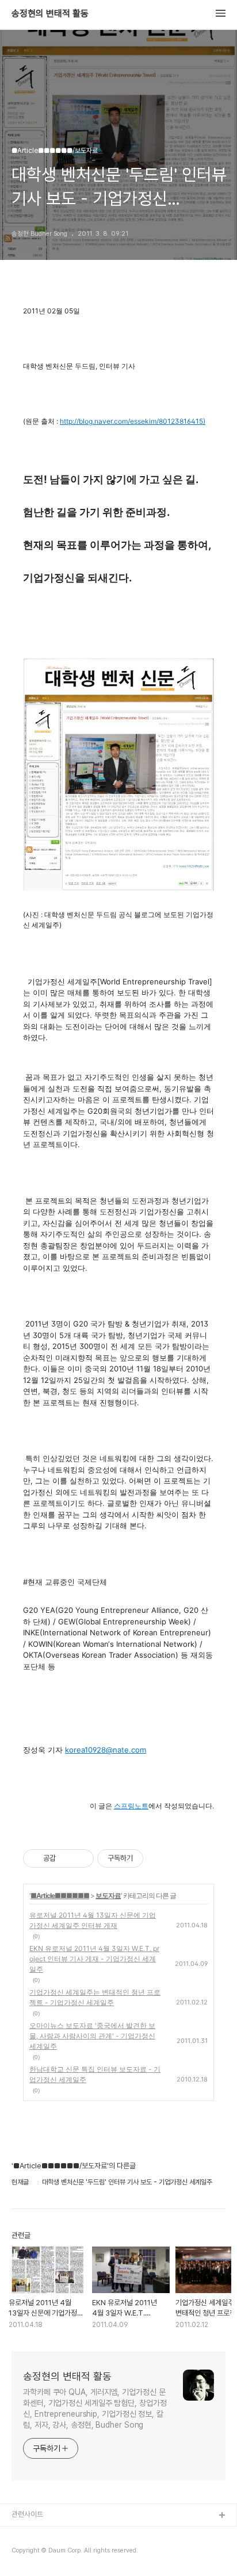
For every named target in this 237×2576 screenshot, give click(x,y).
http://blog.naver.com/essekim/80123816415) (133, 421)
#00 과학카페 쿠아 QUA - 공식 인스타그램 (75, 2534)
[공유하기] (66, 1858)
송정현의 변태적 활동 (50, 14)
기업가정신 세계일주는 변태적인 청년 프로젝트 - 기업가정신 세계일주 (95, 1997)
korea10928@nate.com (106, 1750)
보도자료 (108, 1895)
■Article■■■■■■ (60, 1895)
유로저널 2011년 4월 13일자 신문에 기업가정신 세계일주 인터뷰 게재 (93, 1920)
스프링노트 (131, 1806)
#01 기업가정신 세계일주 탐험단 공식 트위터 (77, 2553)
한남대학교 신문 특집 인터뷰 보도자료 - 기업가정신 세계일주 (95, 2074)
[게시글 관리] (81, 1858)
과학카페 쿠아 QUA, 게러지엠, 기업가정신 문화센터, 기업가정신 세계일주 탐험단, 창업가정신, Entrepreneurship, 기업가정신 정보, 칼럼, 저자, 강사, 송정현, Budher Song (95, 2408)
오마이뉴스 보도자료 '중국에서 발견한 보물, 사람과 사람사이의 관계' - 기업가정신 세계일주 (92, 2036)
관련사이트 (27, 2514)
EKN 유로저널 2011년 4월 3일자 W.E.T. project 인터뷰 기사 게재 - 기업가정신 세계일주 (94, 1959)
